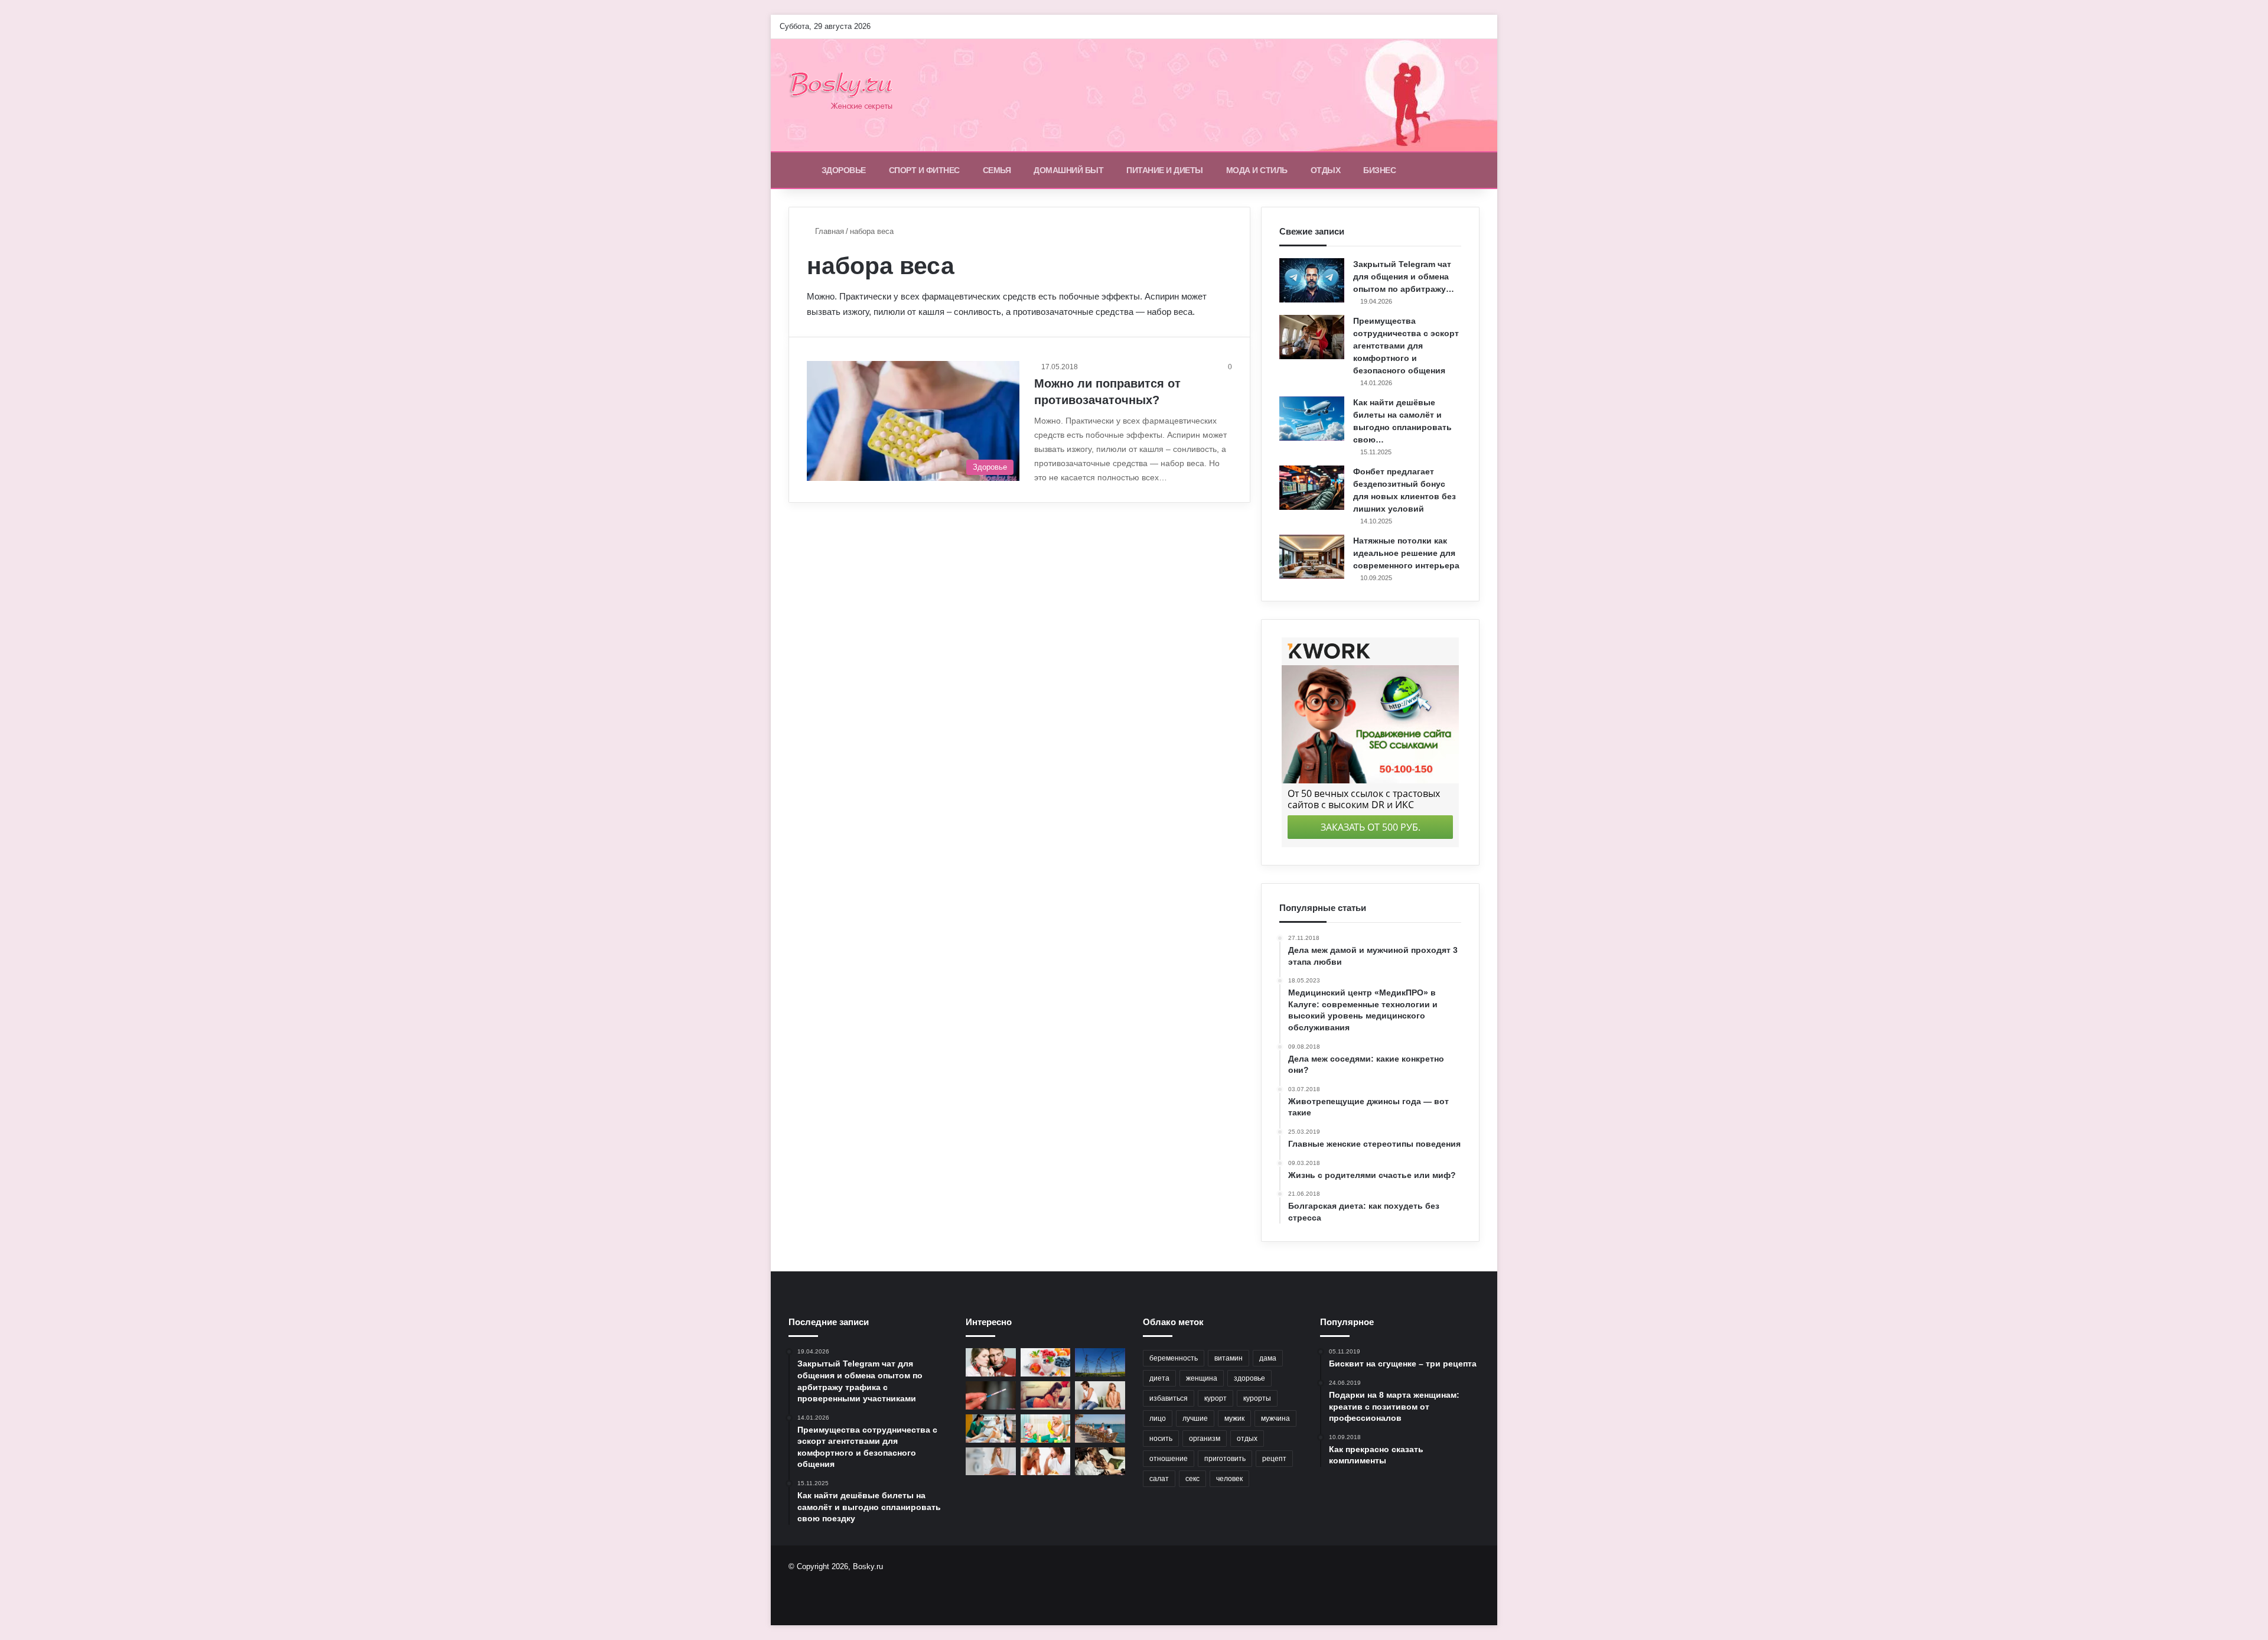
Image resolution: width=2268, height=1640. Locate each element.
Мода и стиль (1257, 170)
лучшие (1195, 1418)
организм (1205, 1439)
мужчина (1275, 1418)
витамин (1228, 1358)
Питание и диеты (1165, 170)
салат (1159, 1479)
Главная (828, 231)
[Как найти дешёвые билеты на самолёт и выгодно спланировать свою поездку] (1312, 419)
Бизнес (1379, 170)
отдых (1247, 1439)
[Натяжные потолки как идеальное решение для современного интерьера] (1312, 557)
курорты (1257, 1398)
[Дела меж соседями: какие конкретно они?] (1046, 1462)
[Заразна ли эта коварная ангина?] (991, 1362)
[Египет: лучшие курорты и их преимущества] (1100, 1429)
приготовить (1225, 1459)
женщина (1202, 1378)
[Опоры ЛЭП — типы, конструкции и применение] (1100, 1362)
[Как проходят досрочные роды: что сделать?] (991, 1429)
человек (1229, 1479)
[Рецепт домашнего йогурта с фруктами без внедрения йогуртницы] (1046, 1362)
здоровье (1249, 1378)
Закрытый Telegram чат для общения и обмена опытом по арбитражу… (1404, 276)
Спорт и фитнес (924, 170)
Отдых (1326, 170)
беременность (1174, 1358)
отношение (1169, 1459)
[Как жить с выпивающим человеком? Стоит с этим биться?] (1100, 1395)
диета (1159, 1378)
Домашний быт (1068, 170)
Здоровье (844, 170)
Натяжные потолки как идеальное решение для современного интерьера (1406, 553)
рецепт (1274, 1459)
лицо (1158, 1418)
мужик (1234, 1418)
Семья (997, 170)
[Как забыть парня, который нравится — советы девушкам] (1046, 1395)
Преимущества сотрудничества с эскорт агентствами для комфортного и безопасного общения (1406, 346)
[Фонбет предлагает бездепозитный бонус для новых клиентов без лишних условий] (1312, 488)
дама (1268, 1358)
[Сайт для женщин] (847, 95)
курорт (1216, 1398)
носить (1161, 1439)
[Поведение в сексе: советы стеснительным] (1100, 1462)
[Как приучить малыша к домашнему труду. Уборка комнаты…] (1046, 1429)
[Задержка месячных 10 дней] (991, 1395)
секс (1192, 1479)
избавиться (1169, 1398)
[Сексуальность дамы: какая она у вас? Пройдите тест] (991, 1462)
